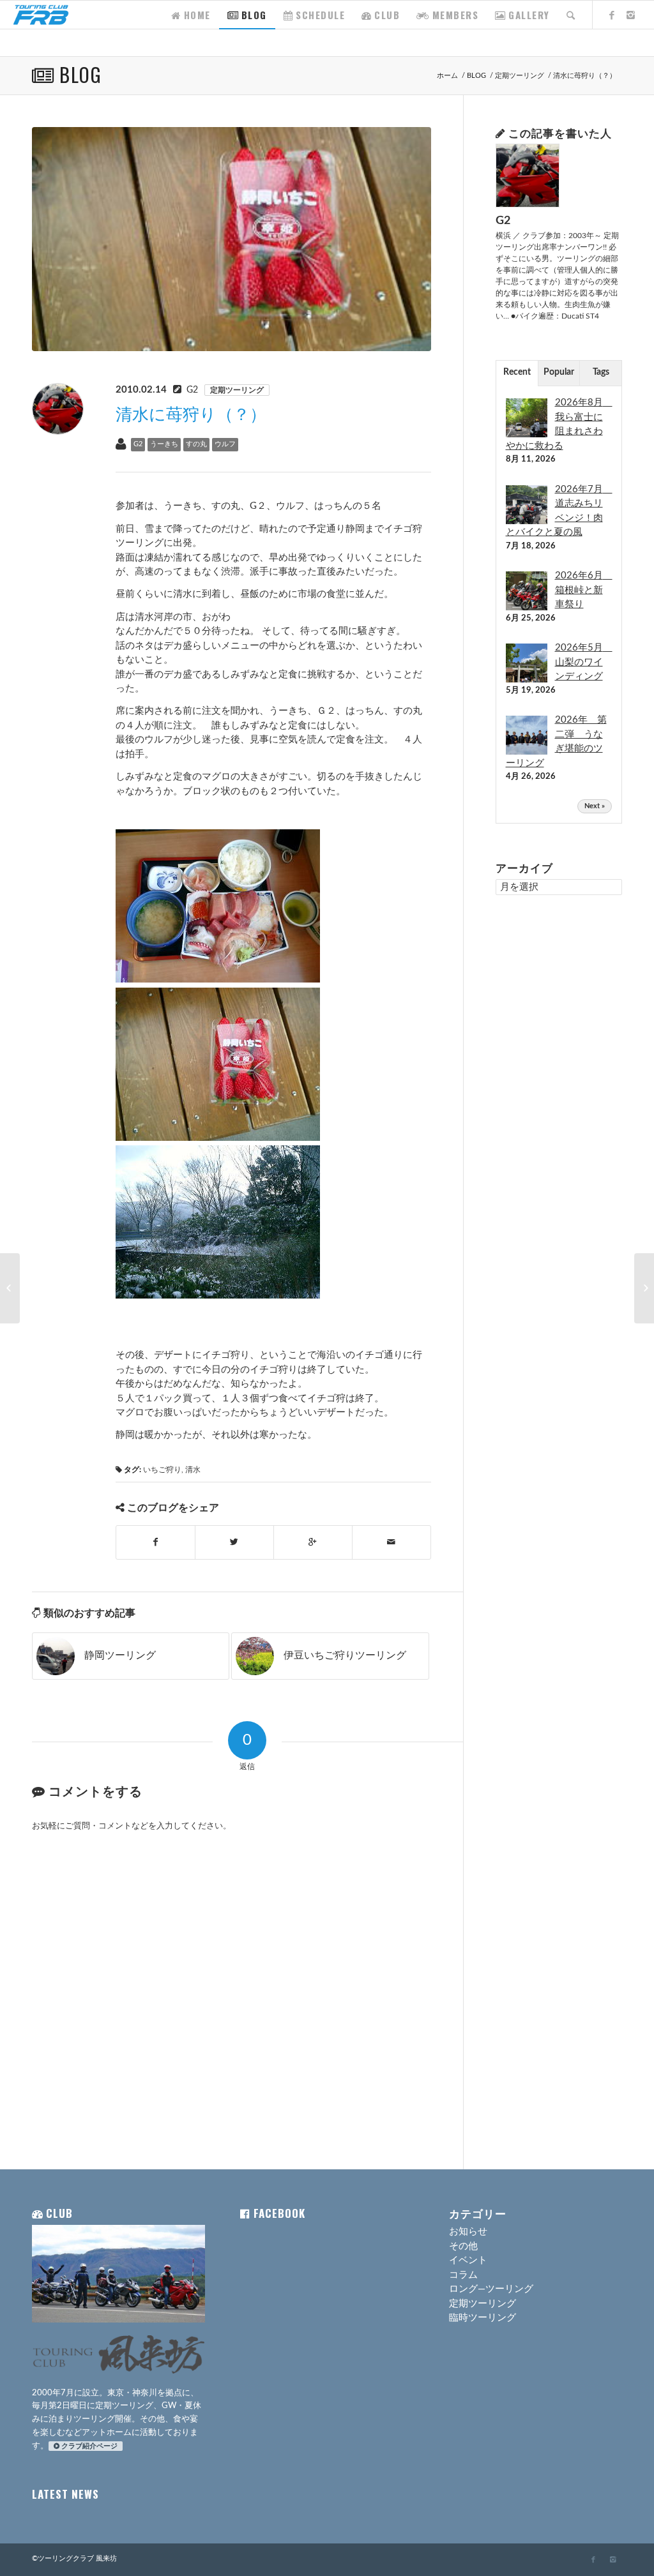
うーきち (164, 444)
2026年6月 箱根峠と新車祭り (584, 590)
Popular (559, 372)
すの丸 (196, 444)
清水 (193, 1470)
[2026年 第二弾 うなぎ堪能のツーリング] (527, 754)
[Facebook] (612, 14)
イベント (468, 2260)
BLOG (80, 74)
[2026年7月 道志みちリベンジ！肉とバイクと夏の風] (527, 524)
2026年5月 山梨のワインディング (584, 662)
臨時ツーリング (483, 2318)
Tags (601, 372)
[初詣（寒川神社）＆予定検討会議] (10, 1288)
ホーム (447, 76)
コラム (463, 2275)
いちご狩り (162, 1470)
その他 (463, 2246)
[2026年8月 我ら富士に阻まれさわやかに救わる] (527, 437)
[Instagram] (632, 14)
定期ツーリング (520, 76)
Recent (517, 372)
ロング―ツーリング (491, 2289)
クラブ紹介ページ (89, 2446)
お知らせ (468, 2232)
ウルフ (225, 444)
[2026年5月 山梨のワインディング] (527, 682)
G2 (192, 390)
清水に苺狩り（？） (191, 415)
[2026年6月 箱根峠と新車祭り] (527, 610)
